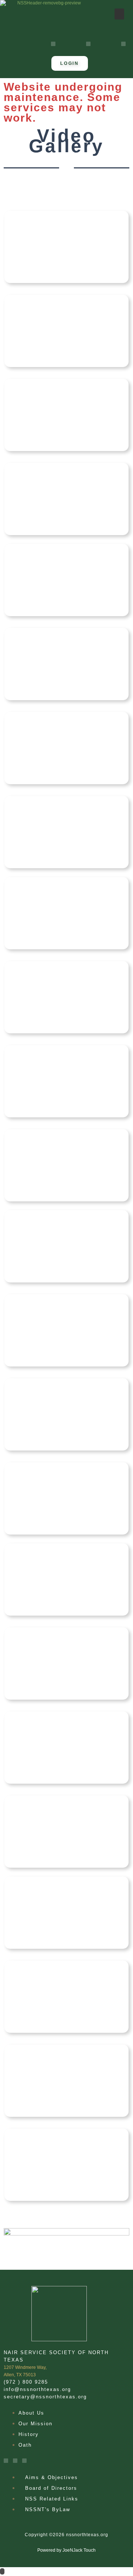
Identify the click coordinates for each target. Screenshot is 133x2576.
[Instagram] (88, 44)
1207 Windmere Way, (25, 2367)
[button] (119, 14)
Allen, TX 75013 (20, 2375)
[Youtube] (123, 44)
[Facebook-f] (53, 44)
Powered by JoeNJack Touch (66, 2550)
